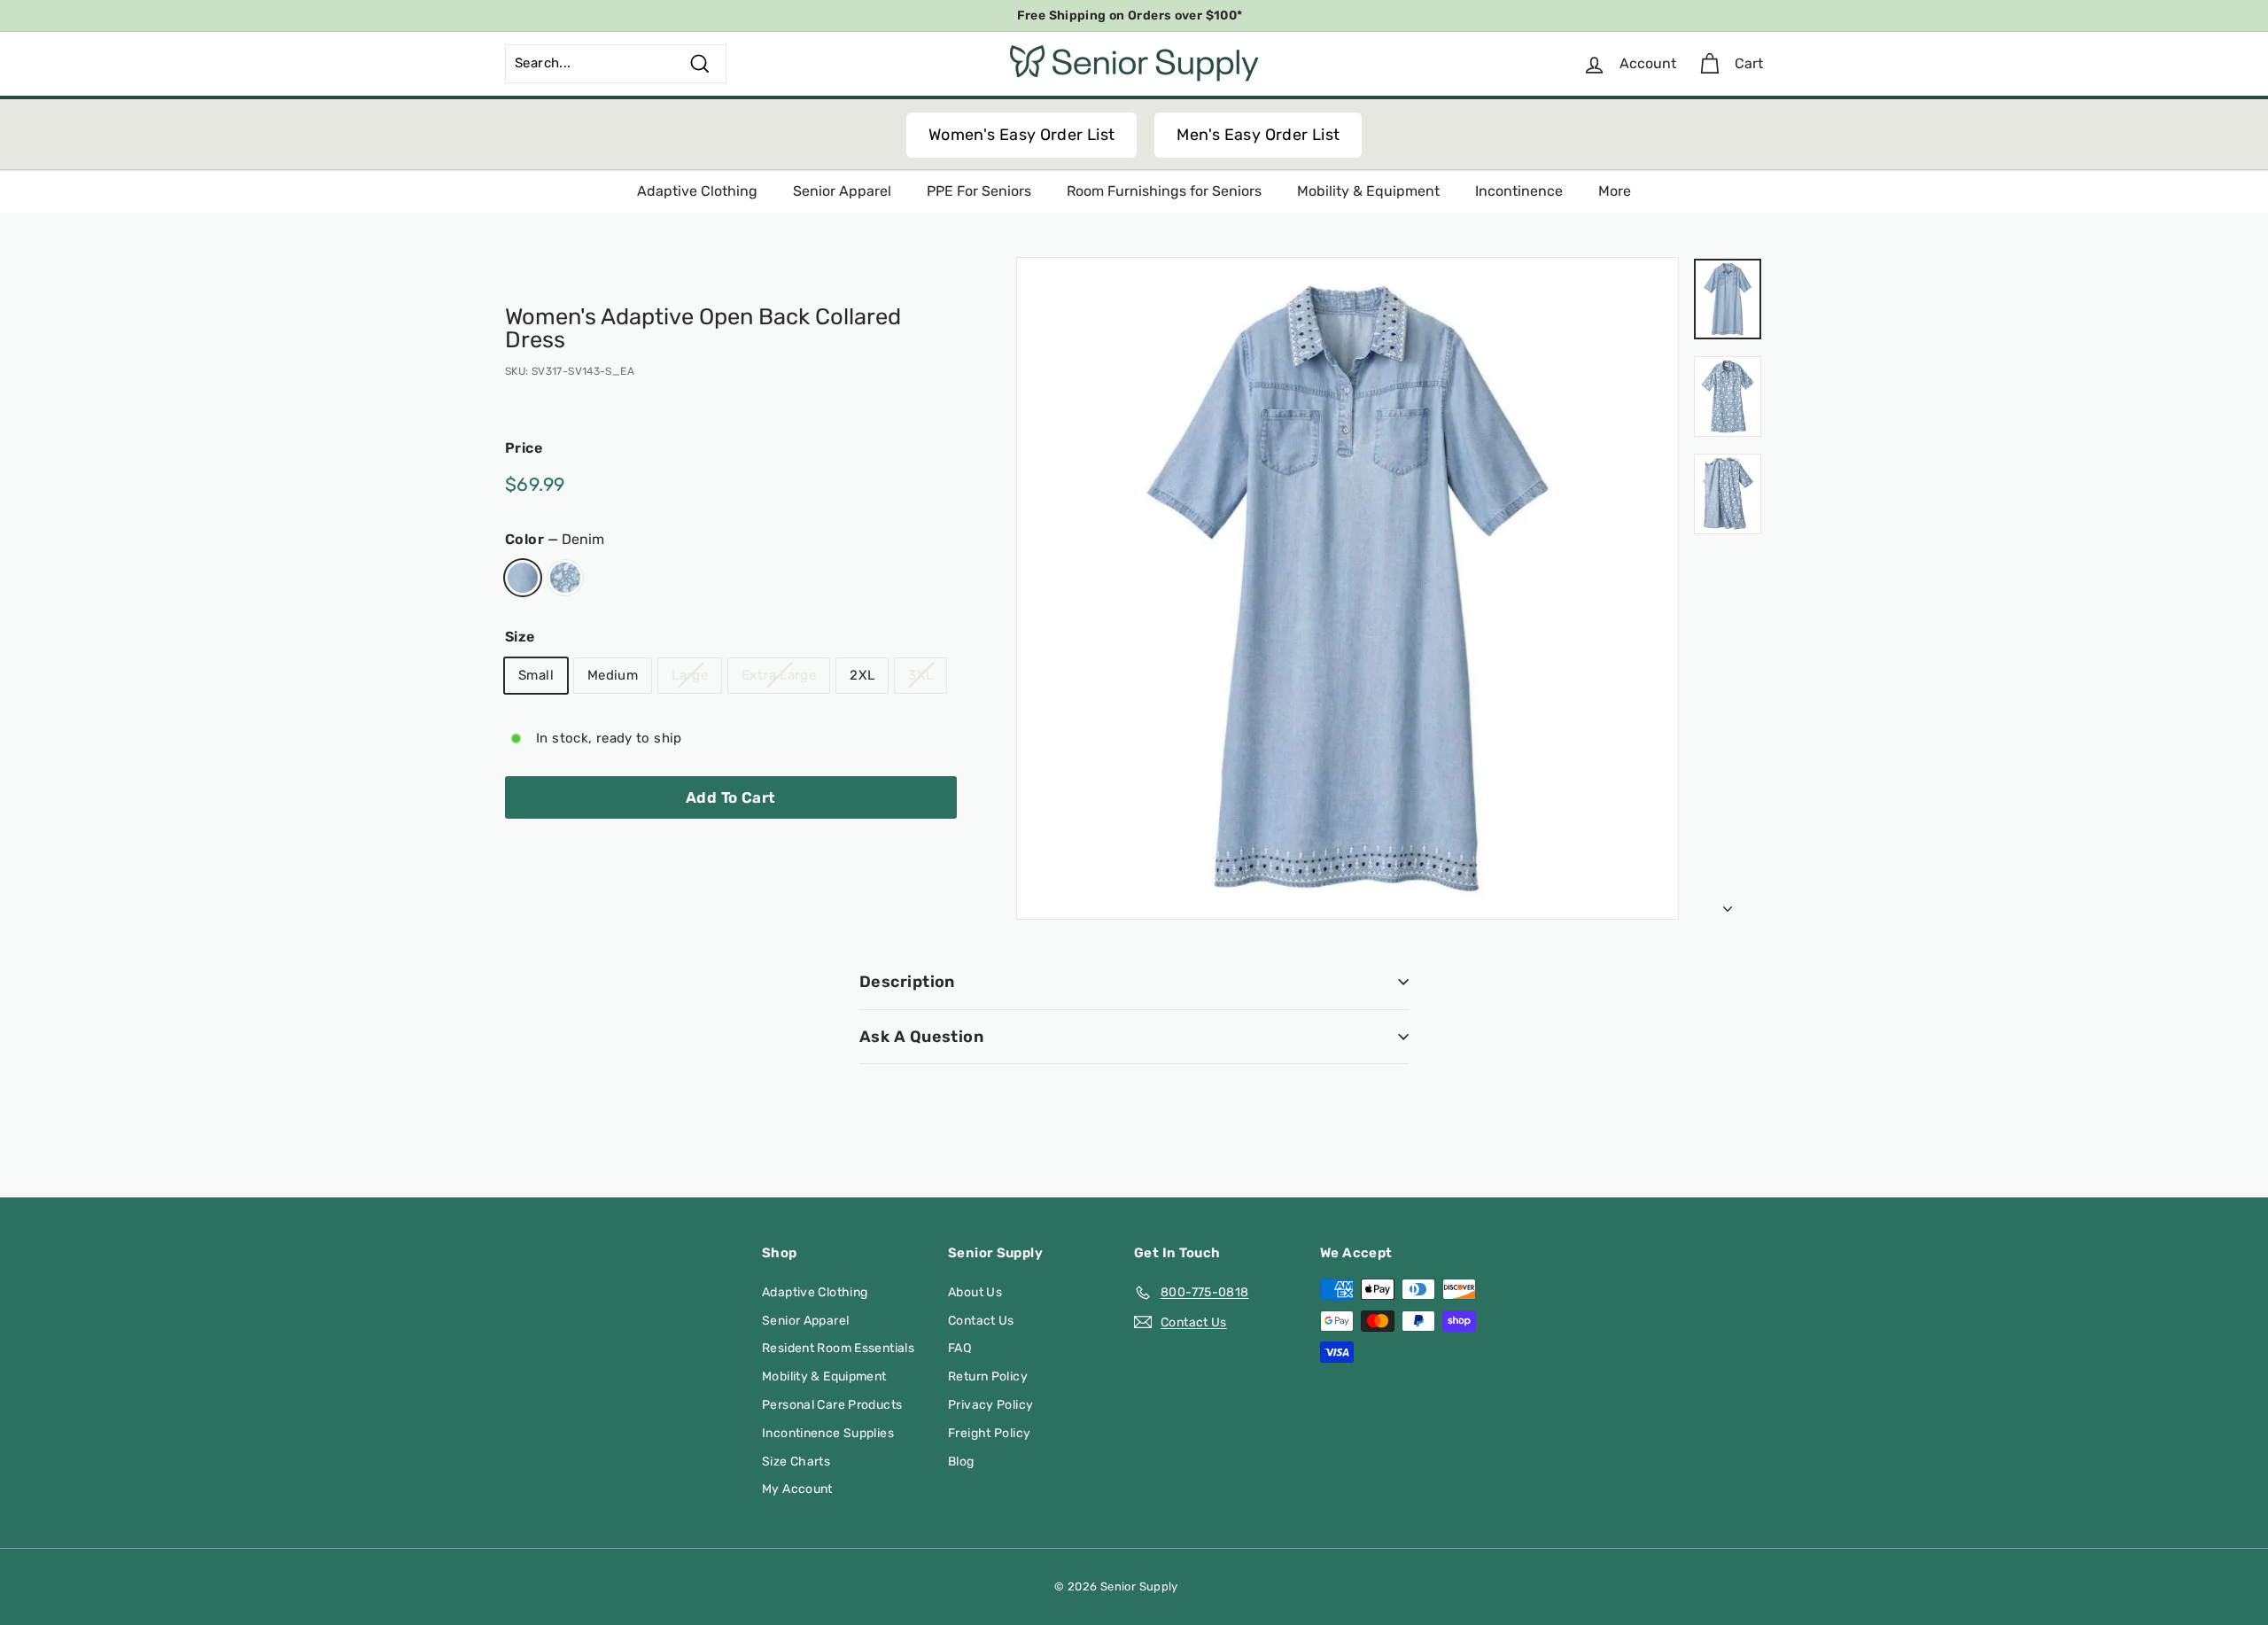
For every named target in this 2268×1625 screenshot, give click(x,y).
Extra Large (779, 674)
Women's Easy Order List (1022, 135)
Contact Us (981, 1321)
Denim (523, 578)
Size (520, 637)
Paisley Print (565, 578)
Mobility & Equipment (1368, 191)
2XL (862, 674)
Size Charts (796, 1462)
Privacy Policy (990, 1405)
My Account (797, 1489)
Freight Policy (989, 1433)
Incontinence (1519, 191)
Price (524, 448)
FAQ (959, 1348)
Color (555, 538)
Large (690, 674)
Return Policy (988, 1376)
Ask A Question (921, 1037)
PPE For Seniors (979, 191)
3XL (920, 674)
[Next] (1728, 905)
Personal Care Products (832, 1405)
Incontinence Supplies (828, 1433)
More (1615, 191)
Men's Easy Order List (1258, 135)
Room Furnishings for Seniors (1164, 191)
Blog (961, 1462)
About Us (975, 1292)
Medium (613, 674)
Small (536, 674)
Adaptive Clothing (697, 191)
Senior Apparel (842, 191)
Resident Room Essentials (838, 1348)
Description (907, 982)
